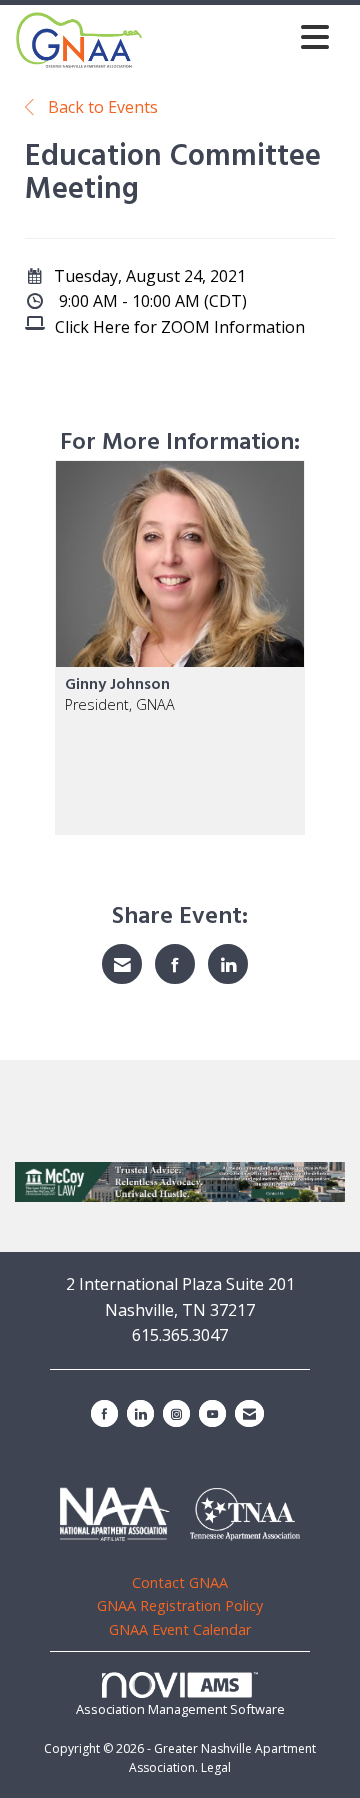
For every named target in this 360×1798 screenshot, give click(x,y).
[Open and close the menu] (241, 36)
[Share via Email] (122, 964)
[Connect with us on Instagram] (176, 1413)
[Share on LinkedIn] (228, 964)
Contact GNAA (180, 1582)
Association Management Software (180, 1709)
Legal (216, 1767)
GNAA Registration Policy (180, 1605)
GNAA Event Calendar (180, 1629)
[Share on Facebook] (175, 964)
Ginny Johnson (117, 685)
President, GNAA (120, 704)
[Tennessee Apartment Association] (245, 1514)
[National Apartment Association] (115, 1514)
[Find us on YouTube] (212, 1413)
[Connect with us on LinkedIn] (140, 1413)
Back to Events (101, 107)
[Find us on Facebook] (104, 1413)
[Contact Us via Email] (249, 1413)
